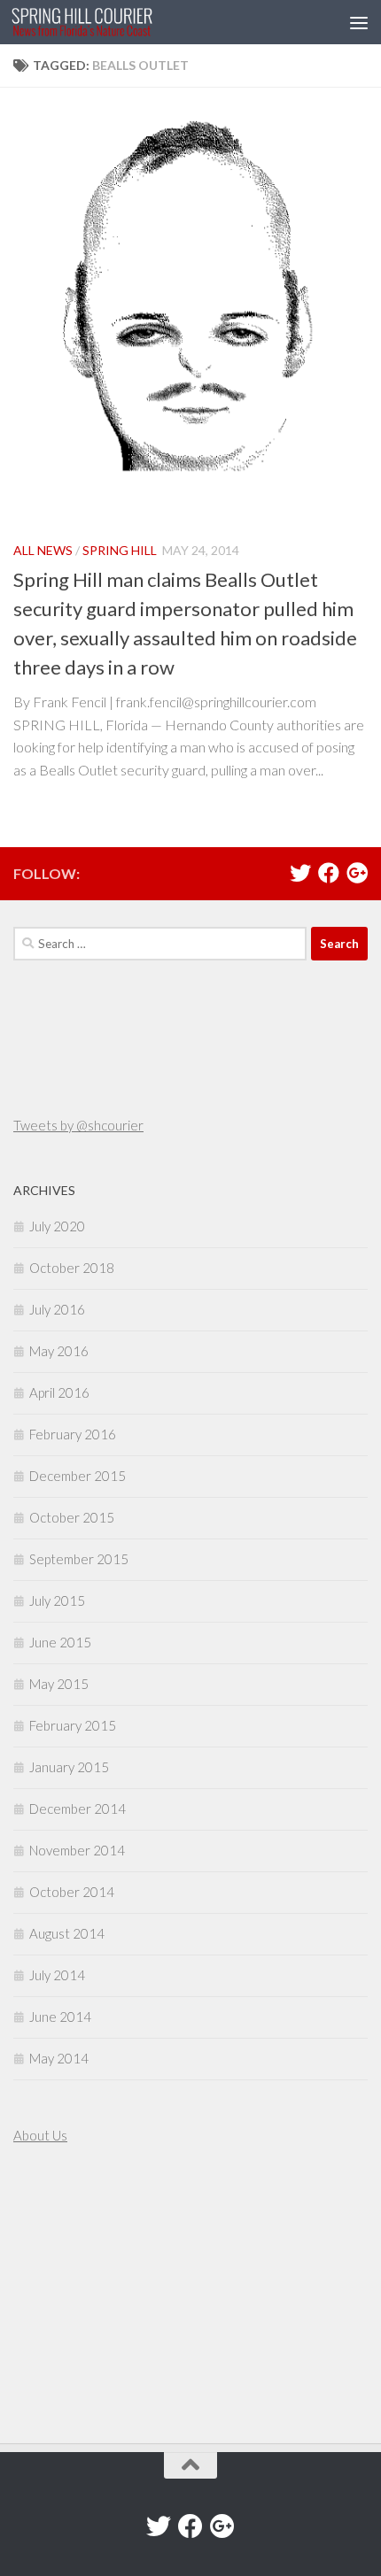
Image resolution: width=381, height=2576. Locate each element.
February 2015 (73, 1725)
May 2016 (59, 1351)
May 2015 (59, 1684)
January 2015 (69, 1767)
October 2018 (72, 1268)
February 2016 (73, 1434)
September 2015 (79, 1559)
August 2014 (67, 1933)
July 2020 (57, 1226)
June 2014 (60, 2017)
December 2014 (78, 1809)
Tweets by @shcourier (78, 1125)
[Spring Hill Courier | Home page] (106, 22)
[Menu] (359, 22)
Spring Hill (120, 550)
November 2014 (77, 1850)
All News (43, 550)
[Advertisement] (66, 2296)
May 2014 (59, 2058)
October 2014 (72, 1892)
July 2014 (57, 1975)
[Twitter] (300, 873)
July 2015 (57, 1600)
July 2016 (57, 1309)
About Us (40, 2135)
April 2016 (59, 1392)
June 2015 (60, 1642)
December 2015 (78, 1476)
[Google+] (357, 873)
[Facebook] (329, 873)
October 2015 (72, 1517)
